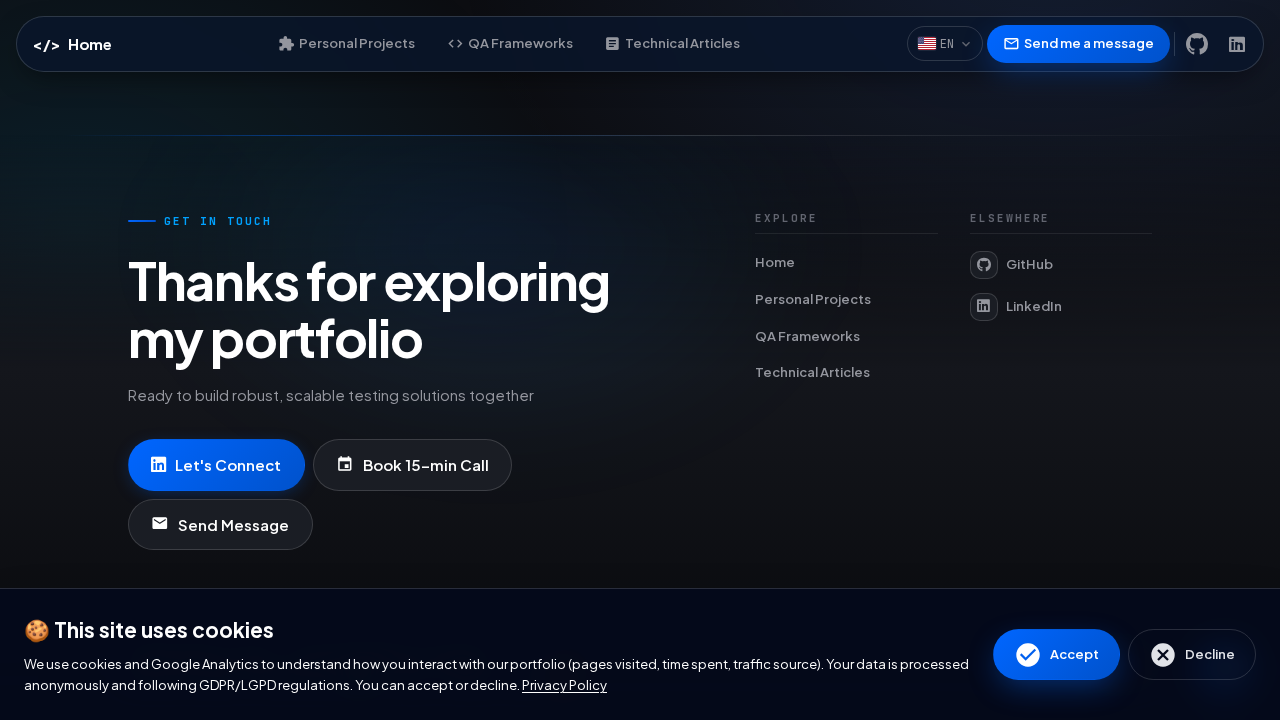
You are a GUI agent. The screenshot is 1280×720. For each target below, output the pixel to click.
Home (775, 262)
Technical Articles (812, 372)
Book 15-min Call (412, 464)
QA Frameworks (807, 335)
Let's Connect (228, 464)
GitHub (1029, 264)
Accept (1056, 655)
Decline (1192, 655)
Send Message (220, 523)
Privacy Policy (564, 685)
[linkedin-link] (1237, 44)
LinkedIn (1034, 306)
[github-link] (1197, 44)
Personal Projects (813, 299)
